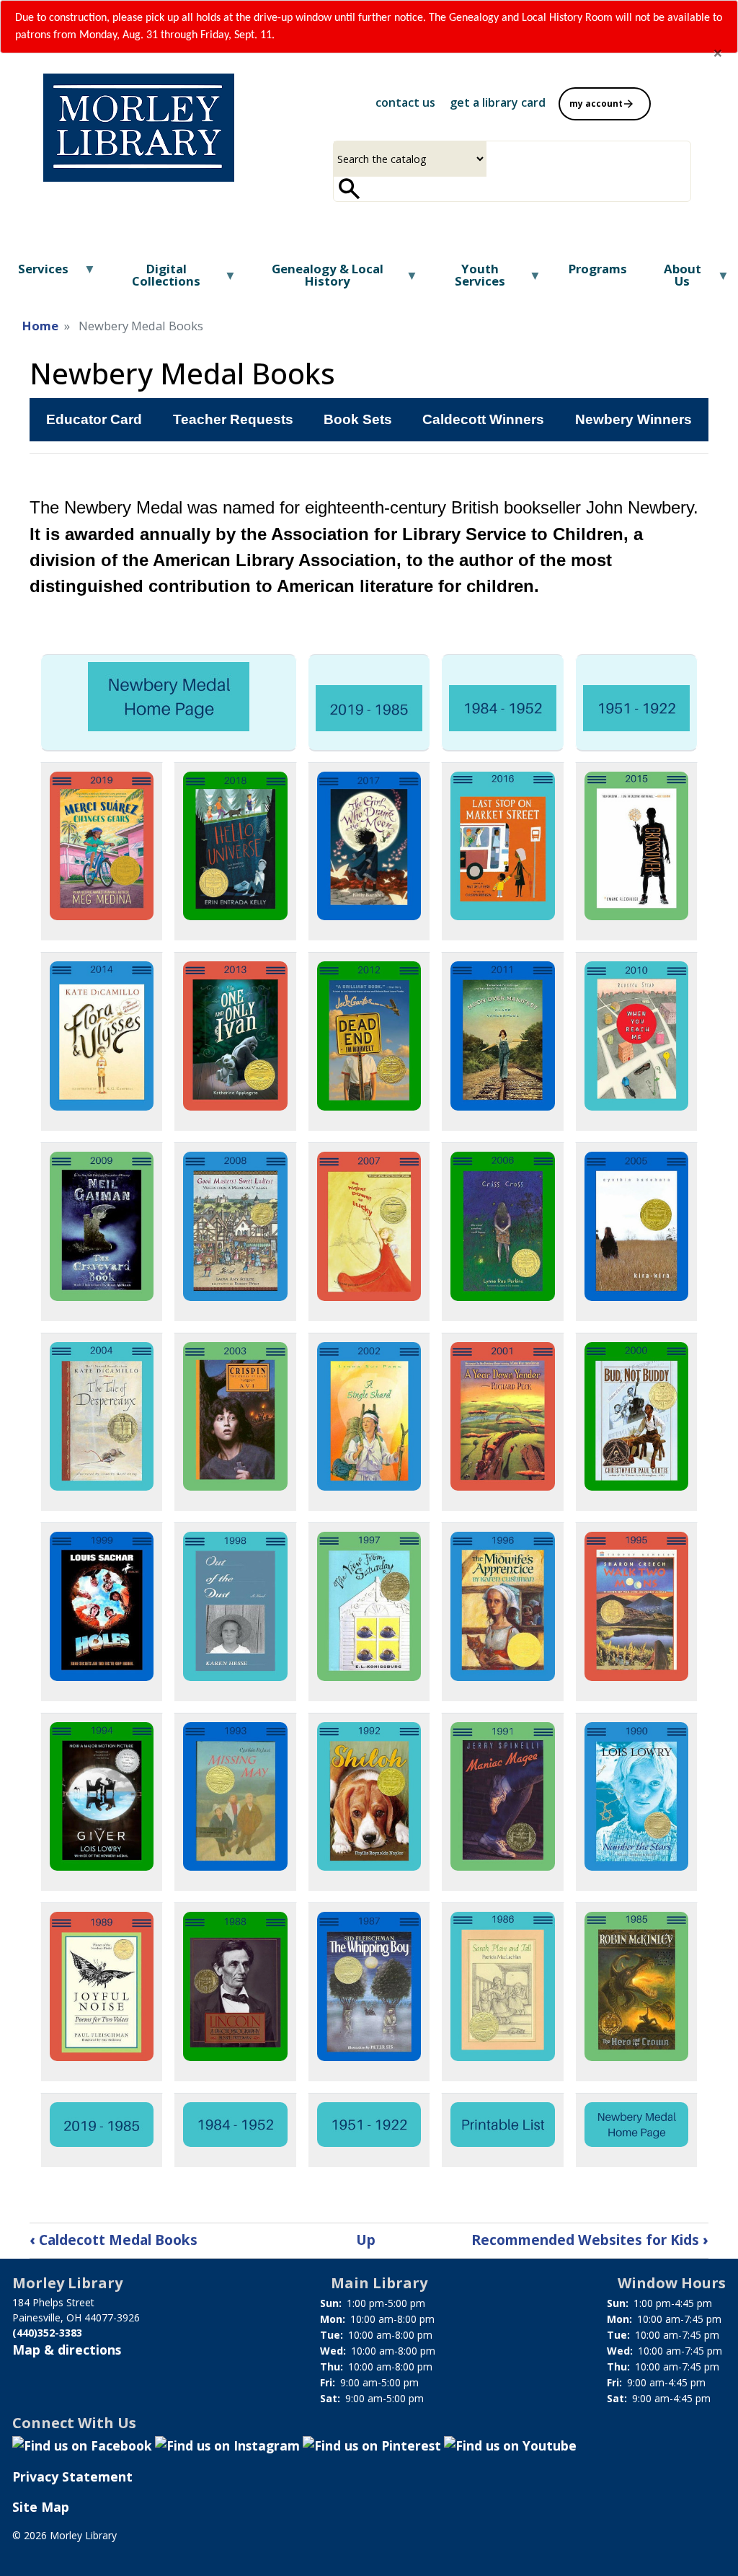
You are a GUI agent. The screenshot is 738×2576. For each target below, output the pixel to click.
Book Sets (358, 419)
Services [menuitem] (34, 274)
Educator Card (94, 419)
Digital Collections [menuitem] (153, 280)
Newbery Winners (633, 419)
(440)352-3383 (47, 2333)
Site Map (41, 2507)
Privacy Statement (72, 2476)
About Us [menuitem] (673, 280)
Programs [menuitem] (598, 269)
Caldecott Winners (483, 419)
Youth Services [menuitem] (466, 280)
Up (366, 2240)
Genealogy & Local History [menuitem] (315, 280)
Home (40, 326)
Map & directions (67, 2350)
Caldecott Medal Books (114, 2240)
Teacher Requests (233, 419)
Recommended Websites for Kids (590, 2240)
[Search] (350, 189)
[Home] (139, 128)
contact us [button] (405, 102)
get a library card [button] (498, 102)
